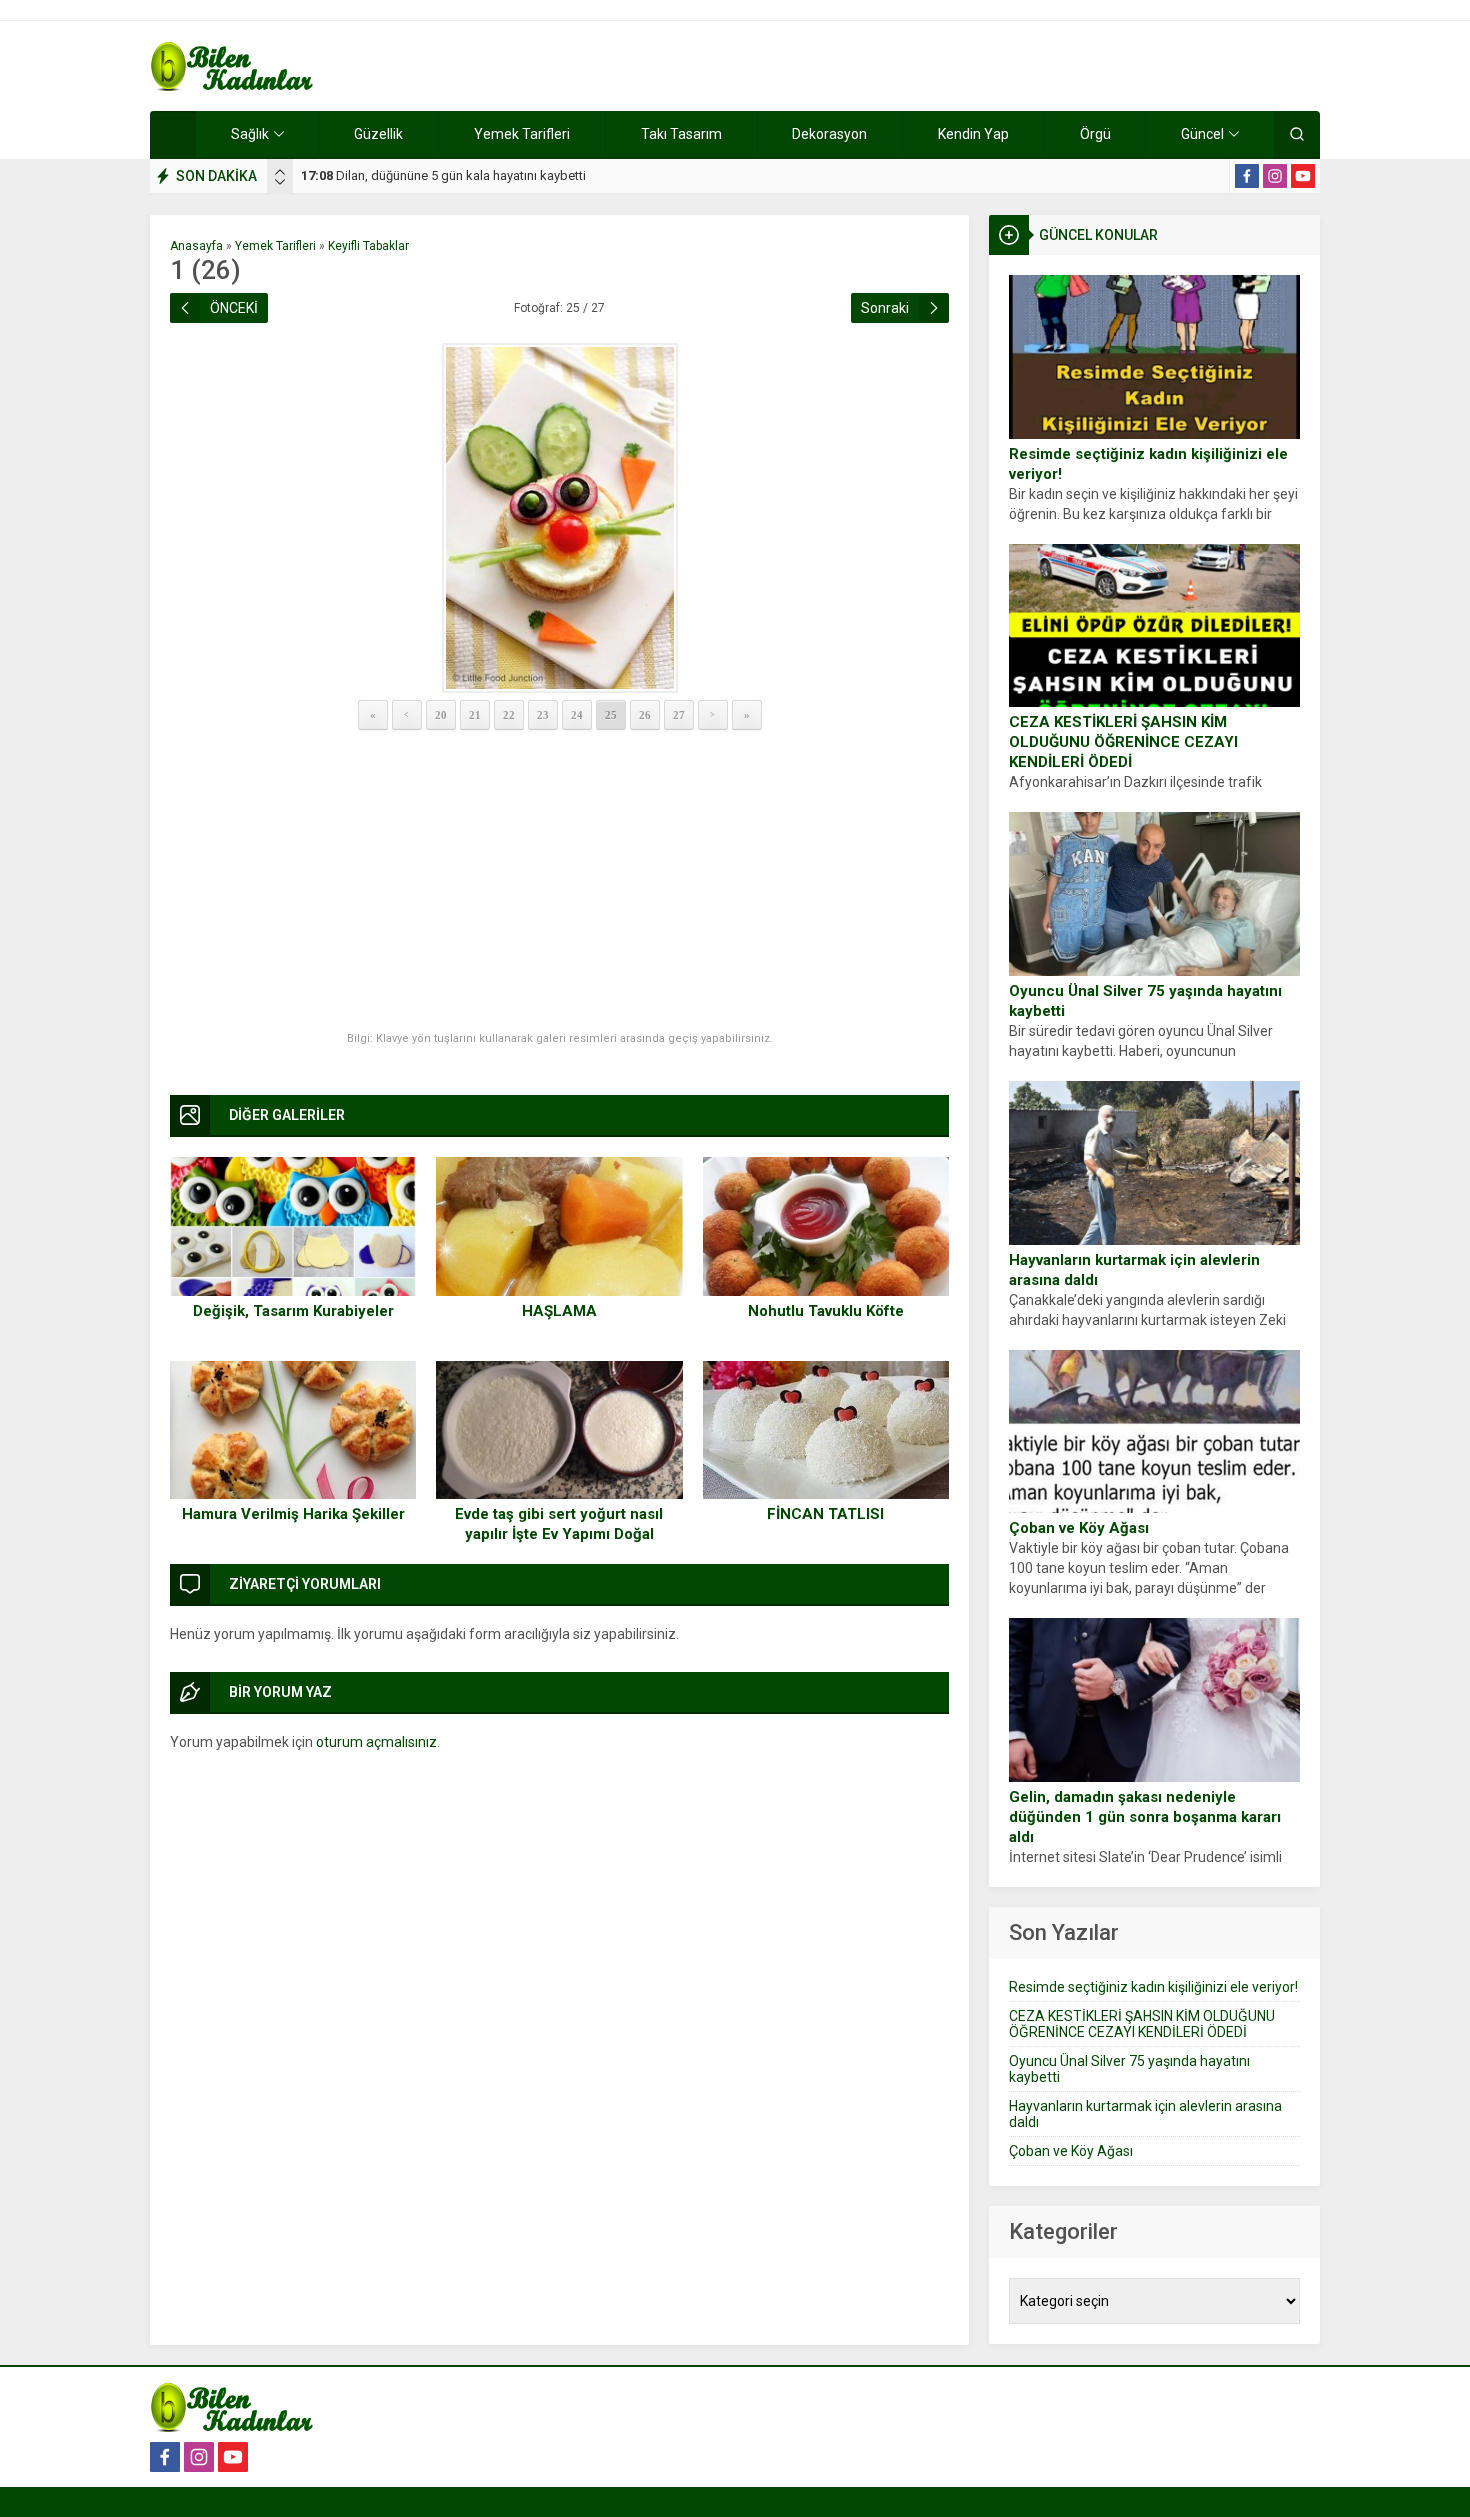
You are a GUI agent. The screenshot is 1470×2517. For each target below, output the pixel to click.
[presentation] (280, 172)
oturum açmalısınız (376, 1742)
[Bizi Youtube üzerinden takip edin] (1303, 176)
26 (645, 715)
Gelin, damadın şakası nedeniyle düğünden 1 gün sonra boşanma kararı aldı (1145, 1817)
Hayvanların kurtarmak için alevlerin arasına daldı (1134, 1270)
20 (441, 715)
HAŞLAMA (559, 1311)
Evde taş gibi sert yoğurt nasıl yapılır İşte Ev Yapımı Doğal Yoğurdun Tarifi (559, 1534)
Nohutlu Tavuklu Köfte (826, 1311)
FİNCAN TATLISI (825, 1514)
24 (577, 715)
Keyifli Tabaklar (368, 246)
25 (611, 715)
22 (509, 715)
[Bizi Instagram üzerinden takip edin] (1275, 176)
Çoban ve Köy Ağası (1079, 1528)
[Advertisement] (559, 882)
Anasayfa (196, 246)
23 (543, 715)
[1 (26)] (559, 518)
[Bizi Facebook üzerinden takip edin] (1247, 176)
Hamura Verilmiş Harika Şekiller (293, 1514)
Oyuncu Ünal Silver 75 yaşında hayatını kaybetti (1145, 1001)
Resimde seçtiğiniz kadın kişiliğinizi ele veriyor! (1148, 464)
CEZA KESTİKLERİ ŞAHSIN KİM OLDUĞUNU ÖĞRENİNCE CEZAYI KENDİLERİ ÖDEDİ (1123, 742)
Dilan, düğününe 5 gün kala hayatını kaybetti (443, 175)
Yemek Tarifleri (275, 246)
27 (679, 715)
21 (475, 715)
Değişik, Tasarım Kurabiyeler (293, 1311)
